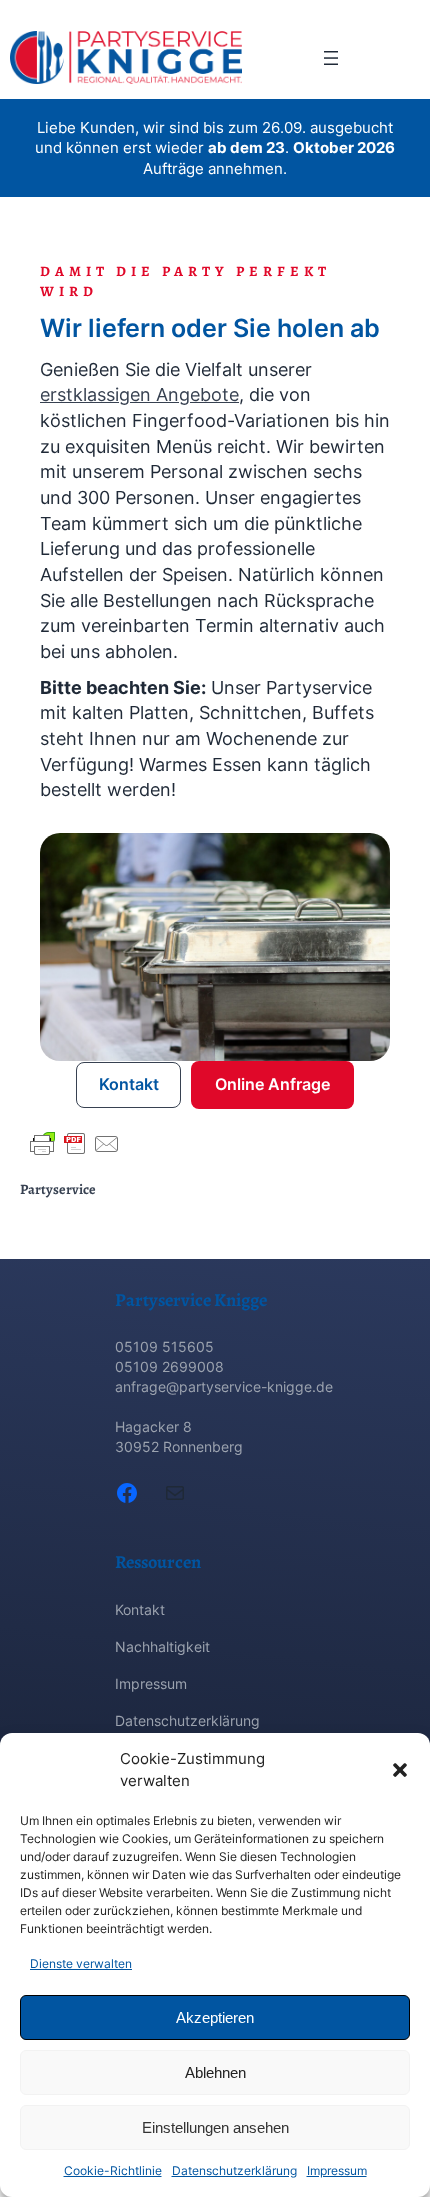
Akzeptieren (215, 2017)
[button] (400, 1770)
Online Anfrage (272, 1084)
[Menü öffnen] (331, 58)
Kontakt (129, 1084)
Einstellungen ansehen (215, 2127)
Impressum (337, 2170)
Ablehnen (215, 2072)
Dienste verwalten (81, 1963)
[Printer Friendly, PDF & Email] (75, 1144)
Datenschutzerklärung (234, 2170)
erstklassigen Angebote (139, 394)
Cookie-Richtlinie (113, 2170)
